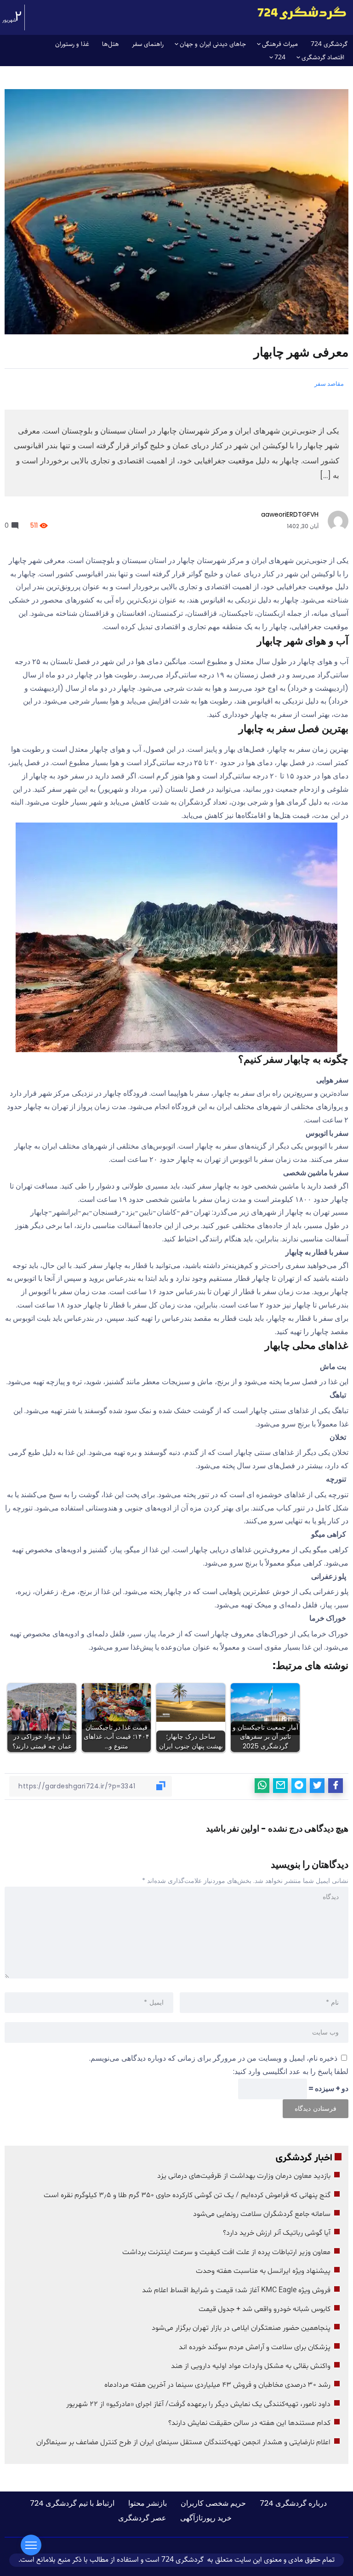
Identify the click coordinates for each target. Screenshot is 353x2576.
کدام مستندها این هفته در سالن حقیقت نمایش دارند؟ (249, 2423)
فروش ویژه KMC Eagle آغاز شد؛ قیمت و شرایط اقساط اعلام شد (236, 2290)
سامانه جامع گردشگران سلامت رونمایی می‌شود (262, 2214)
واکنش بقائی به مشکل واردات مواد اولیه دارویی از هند (251, 2366)
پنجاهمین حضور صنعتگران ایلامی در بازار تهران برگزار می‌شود (241, 2328)
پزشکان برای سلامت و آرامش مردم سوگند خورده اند (255, 2347)
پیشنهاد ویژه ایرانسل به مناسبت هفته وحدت (263, 2271)
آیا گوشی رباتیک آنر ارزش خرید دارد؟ (277, 2233)
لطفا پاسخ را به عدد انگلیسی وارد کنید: (291, 2072)
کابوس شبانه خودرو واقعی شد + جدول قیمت (265, 2309)
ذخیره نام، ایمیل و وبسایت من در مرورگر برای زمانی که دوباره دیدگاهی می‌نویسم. (213, 2058)
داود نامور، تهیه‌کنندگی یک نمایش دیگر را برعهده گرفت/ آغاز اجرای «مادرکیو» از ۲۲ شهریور (198, 2404)
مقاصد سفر (329, 384)
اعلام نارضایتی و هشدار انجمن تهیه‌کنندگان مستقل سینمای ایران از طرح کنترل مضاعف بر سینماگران (183, 2442)
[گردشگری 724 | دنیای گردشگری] (302, 13)
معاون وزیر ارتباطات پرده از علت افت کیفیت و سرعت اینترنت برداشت (226, 2252)
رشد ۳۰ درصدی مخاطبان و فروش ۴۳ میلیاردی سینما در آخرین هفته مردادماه (217, 2385)
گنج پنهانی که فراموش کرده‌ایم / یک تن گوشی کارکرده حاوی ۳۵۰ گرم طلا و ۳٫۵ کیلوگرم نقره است (187, 2195)
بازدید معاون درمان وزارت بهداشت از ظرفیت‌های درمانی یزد (244, 2176)
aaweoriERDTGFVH (290, 514)
